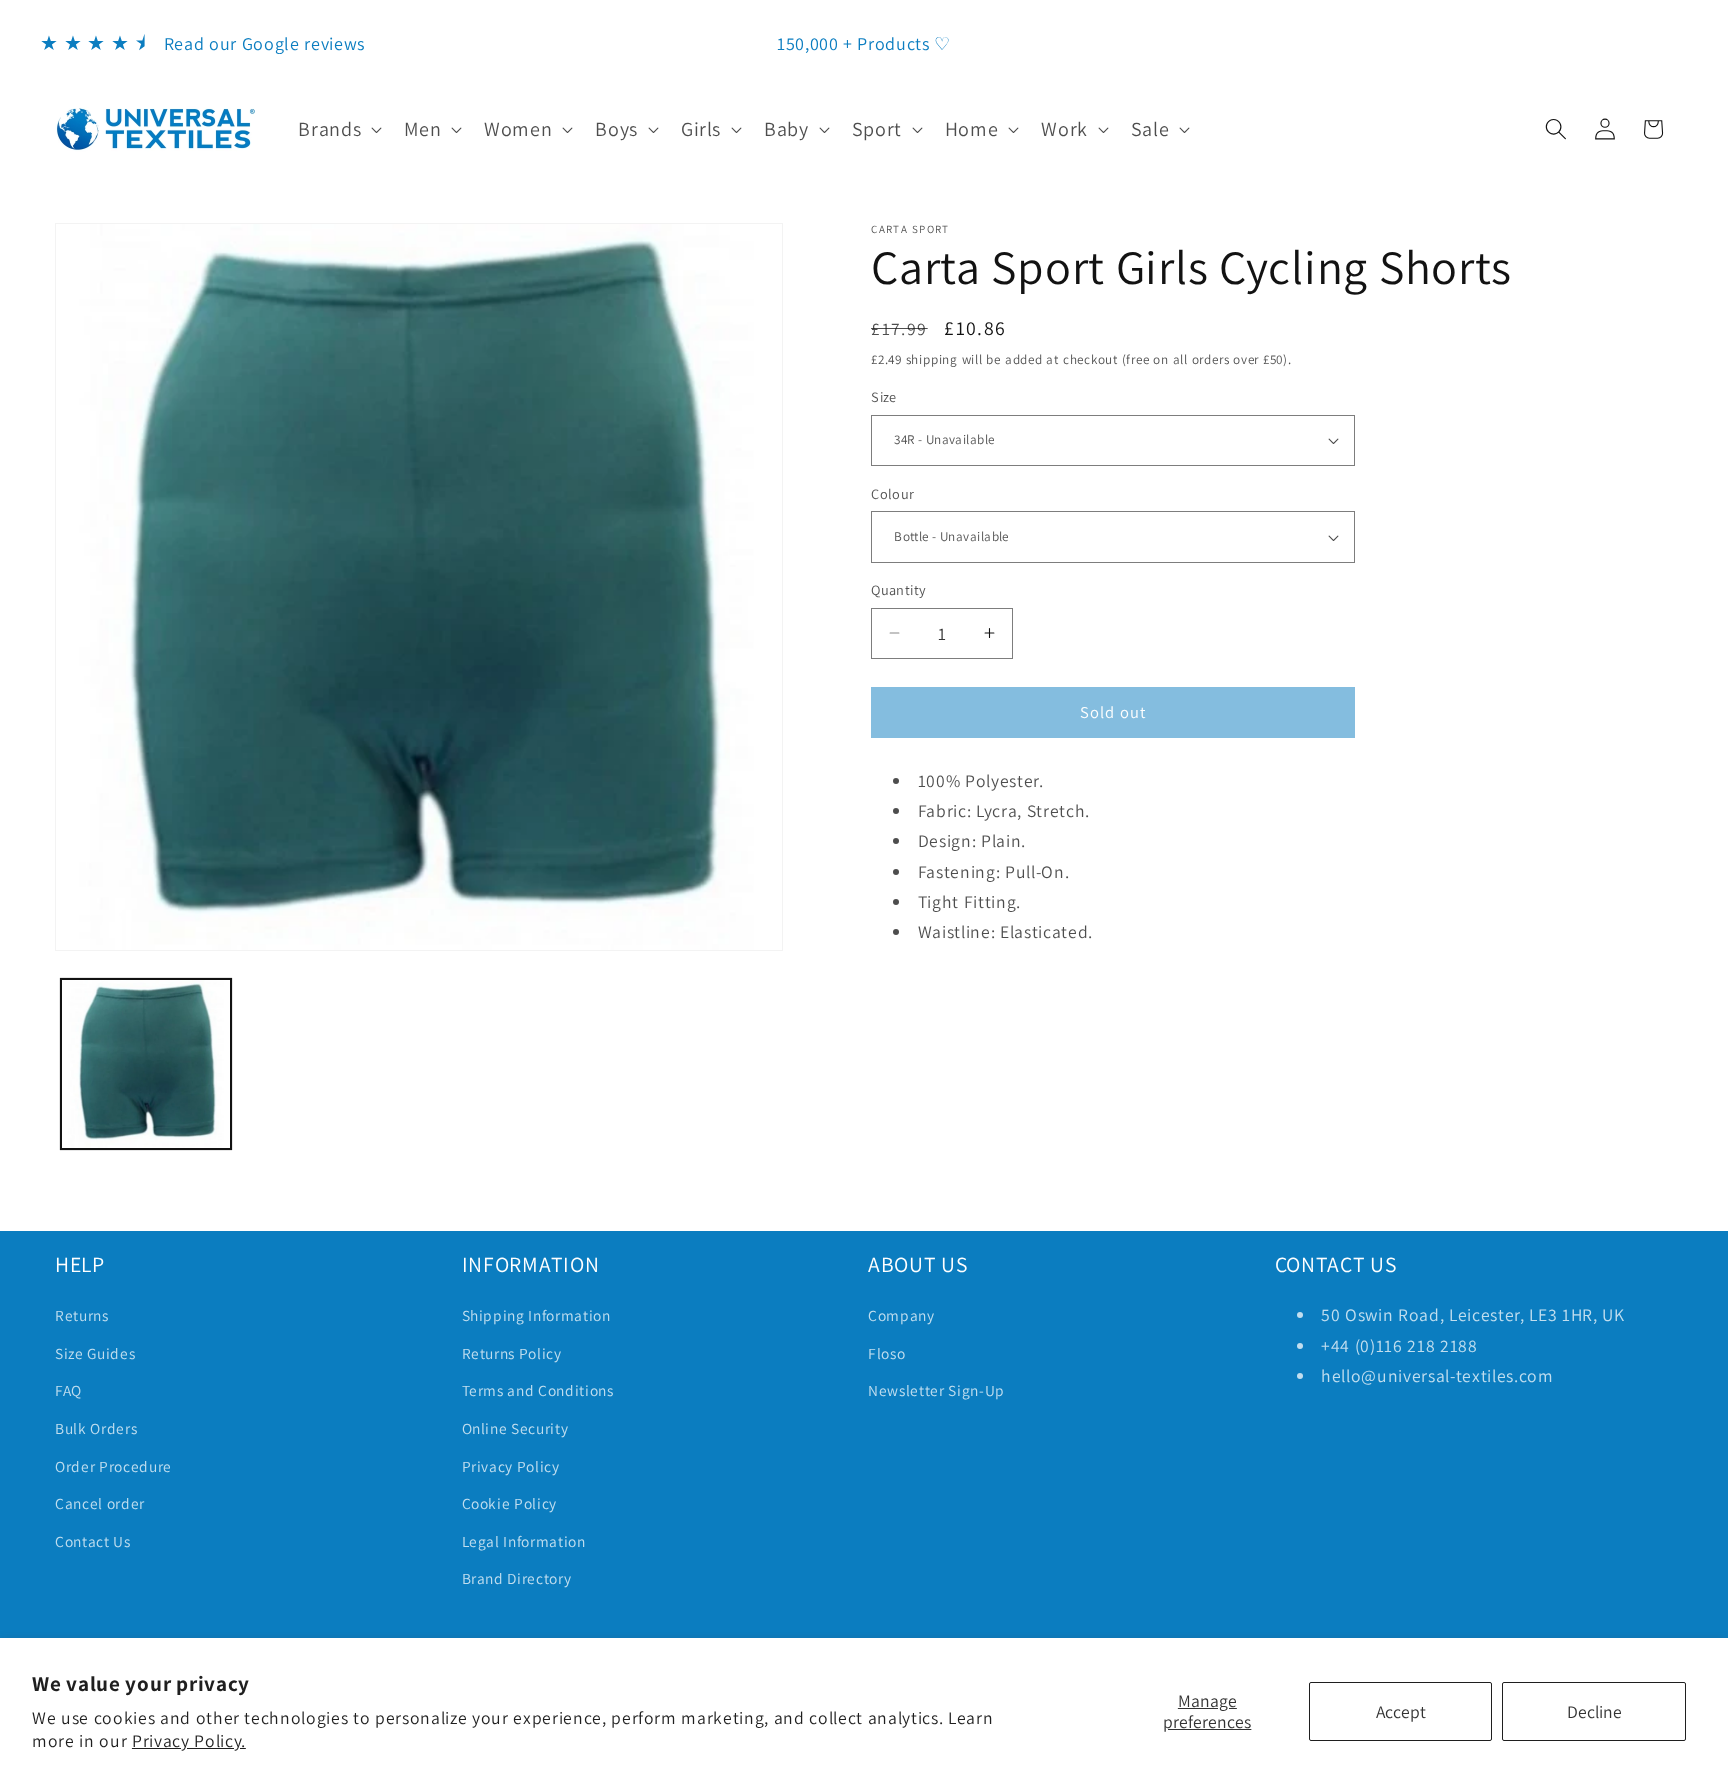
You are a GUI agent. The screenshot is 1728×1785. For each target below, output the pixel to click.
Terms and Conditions (538, 1390)
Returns (82, 1315)
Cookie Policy (510, 1503)
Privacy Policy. (189, 1740)
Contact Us (93, 1541)
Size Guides (95, 1353)
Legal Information (524, 1541)
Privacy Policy (511, 1466)
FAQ (68, 1390)
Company (901, 1315)
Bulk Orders (96, 1428)
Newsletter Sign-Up (936, 1390)
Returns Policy (512, 1353)
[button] (338, 129)
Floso (886, 1353)
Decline (1594, 1711)
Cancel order (100, 1503)
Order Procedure (113, 1466)
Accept (1401, 1711)
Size (884, 396)
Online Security (515, 1428)
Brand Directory (517, 1578)
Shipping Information (536, 1315)
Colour (893, 493)
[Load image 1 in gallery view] (146, 1064)
